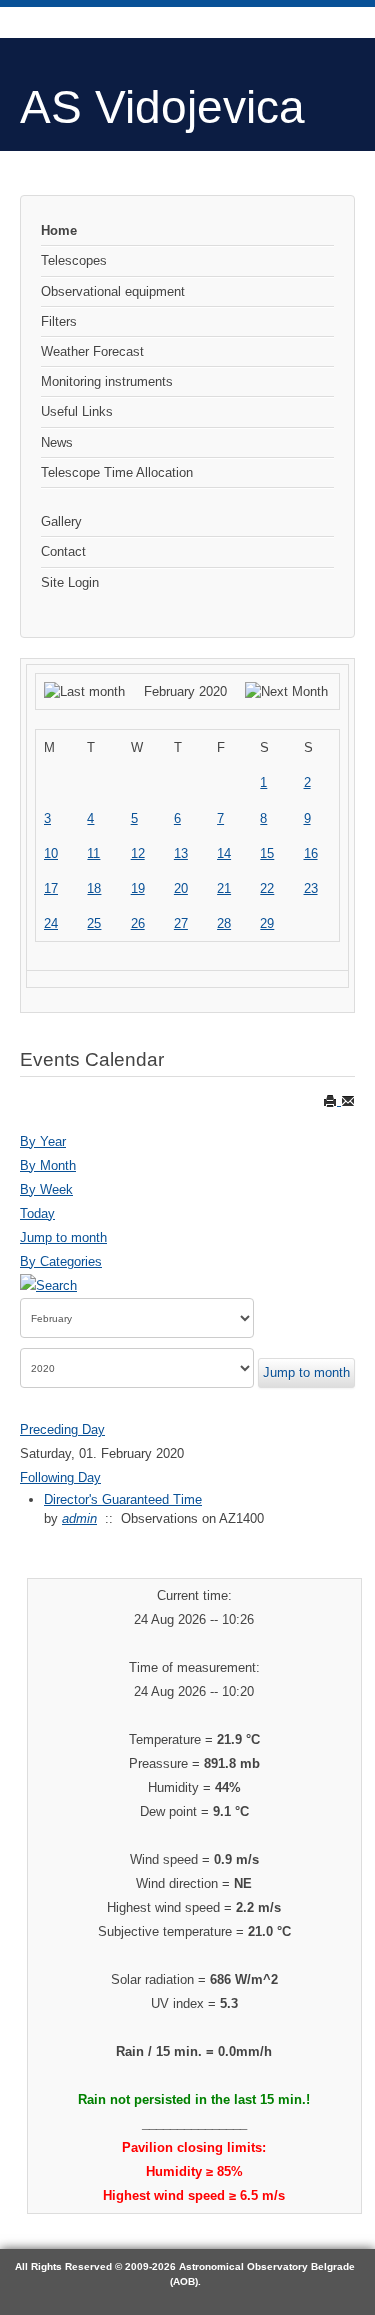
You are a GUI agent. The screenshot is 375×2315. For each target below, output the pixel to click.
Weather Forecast (92, 351)
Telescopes (74, 260)
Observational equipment (113, 291)
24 (51, 923)
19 (138, 888)
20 (181, 888)
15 (267, 853)
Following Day (60, 1477)
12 (138, 853)
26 (138, 923)
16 (311, 853)
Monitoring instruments (107, 381)
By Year (43, 1141)
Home (59, 230)
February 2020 (185, 691)
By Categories (61, 1261)
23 (311, 888)
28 (224, 923)
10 (51, 853)
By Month (48, 1165)
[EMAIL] (348, 1100)
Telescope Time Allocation (117, 472)
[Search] (48, 1285)
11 (93, 853)
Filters (59, 321)
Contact (63, 551)
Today (37, 1213)
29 (267, 923)
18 (94, 888)
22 (267, 888)
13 (181, 853)
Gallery (61, 521)
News (57, 442)
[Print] (332, 1100)
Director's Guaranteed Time (123, 1499)
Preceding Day (62, 1429)
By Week (46, 1189)
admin (79, 1518)
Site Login (70, 582)
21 (224, 888)
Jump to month (63, 1237)
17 (51, 888)
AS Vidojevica (162, 107)
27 (181, 923)
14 (224, 853)
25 (94, 923)
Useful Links (77, 411)
